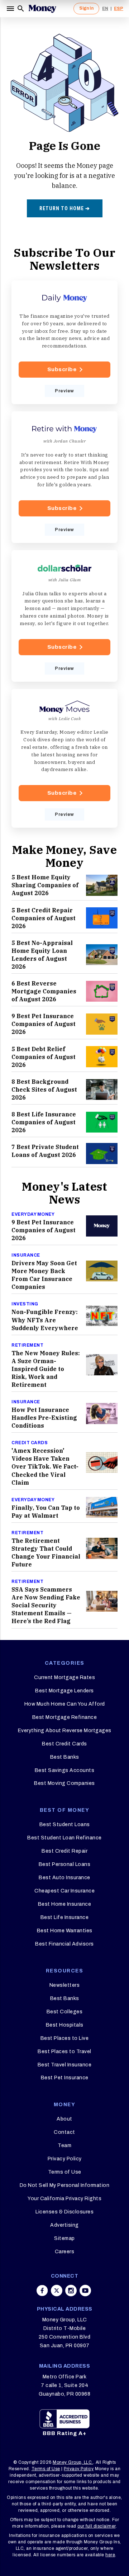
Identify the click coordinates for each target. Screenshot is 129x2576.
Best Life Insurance (65, 1917)
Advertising (64, 2225)
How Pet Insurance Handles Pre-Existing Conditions (44, 1418)
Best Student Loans (65, 1825)
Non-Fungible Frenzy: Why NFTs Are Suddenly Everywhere (45, 1320)
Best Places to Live (65, 2038)
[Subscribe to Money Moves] (64, 758)
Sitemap (64, 2238)
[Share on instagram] (71, 2291)
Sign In (86, 8)
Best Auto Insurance (64, 1878)
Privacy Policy (65, 2159)
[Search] (21, 9)
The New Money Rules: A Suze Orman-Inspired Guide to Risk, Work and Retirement (46, 1369)
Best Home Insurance (65, 1904)
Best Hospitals (65, 2025)
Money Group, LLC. (73, 2462)
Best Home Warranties (65, 1931)
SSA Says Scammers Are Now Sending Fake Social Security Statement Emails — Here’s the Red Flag (46, 1605)
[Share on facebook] (42, 2291)
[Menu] (11, 9)
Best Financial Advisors (64, 1944)
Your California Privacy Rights (64, 2199)
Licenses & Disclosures (64, 2212)
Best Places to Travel (64, 2052)
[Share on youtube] (85, 2291)
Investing (25, 1304)
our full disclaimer (97, 2526)
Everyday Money (33, 1214)
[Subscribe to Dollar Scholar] (64, 616)
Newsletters (65, 1985)
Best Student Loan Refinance (64, 1838)
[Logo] (42, 9)
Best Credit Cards (64, 1744)
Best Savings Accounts (65, 1770)
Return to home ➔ (65, 208)
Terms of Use (65, 2172)
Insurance (26, 1255)
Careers (65, 2252)
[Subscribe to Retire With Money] (64, 477)
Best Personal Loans (65, 1864)
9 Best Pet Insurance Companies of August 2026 (44, 1024)
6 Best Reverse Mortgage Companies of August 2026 (44, 991)
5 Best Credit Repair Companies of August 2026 (44, 918)
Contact (64, 2132)
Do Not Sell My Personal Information (65, 2185)
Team (64, 2145)
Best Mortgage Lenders (64, 1691)
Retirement (27, 1345)
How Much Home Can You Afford (65, 1704)
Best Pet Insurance (65, 2078)
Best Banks (65, 1757)
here (110, 2555)
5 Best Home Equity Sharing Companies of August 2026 (45, 885)
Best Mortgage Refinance (65, 1717)
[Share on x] (57, 2291)
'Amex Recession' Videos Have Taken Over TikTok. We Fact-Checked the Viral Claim (45, 1466)
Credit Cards (30, 1443)
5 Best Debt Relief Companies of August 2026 (44, 1057)
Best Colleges (65, 2012)
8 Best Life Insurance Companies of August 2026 (44, 1122)
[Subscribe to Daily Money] (64, 342)
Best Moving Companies (64, 1783)
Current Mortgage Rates (64, 1677)
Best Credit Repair (64, 1851)
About (64, 2119)
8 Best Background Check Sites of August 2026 (44, 1090)
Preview (64, 391)
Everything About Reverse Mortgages (65, 1731)
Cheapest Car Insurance (64, 1891)
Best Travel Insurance (65, 2065)
